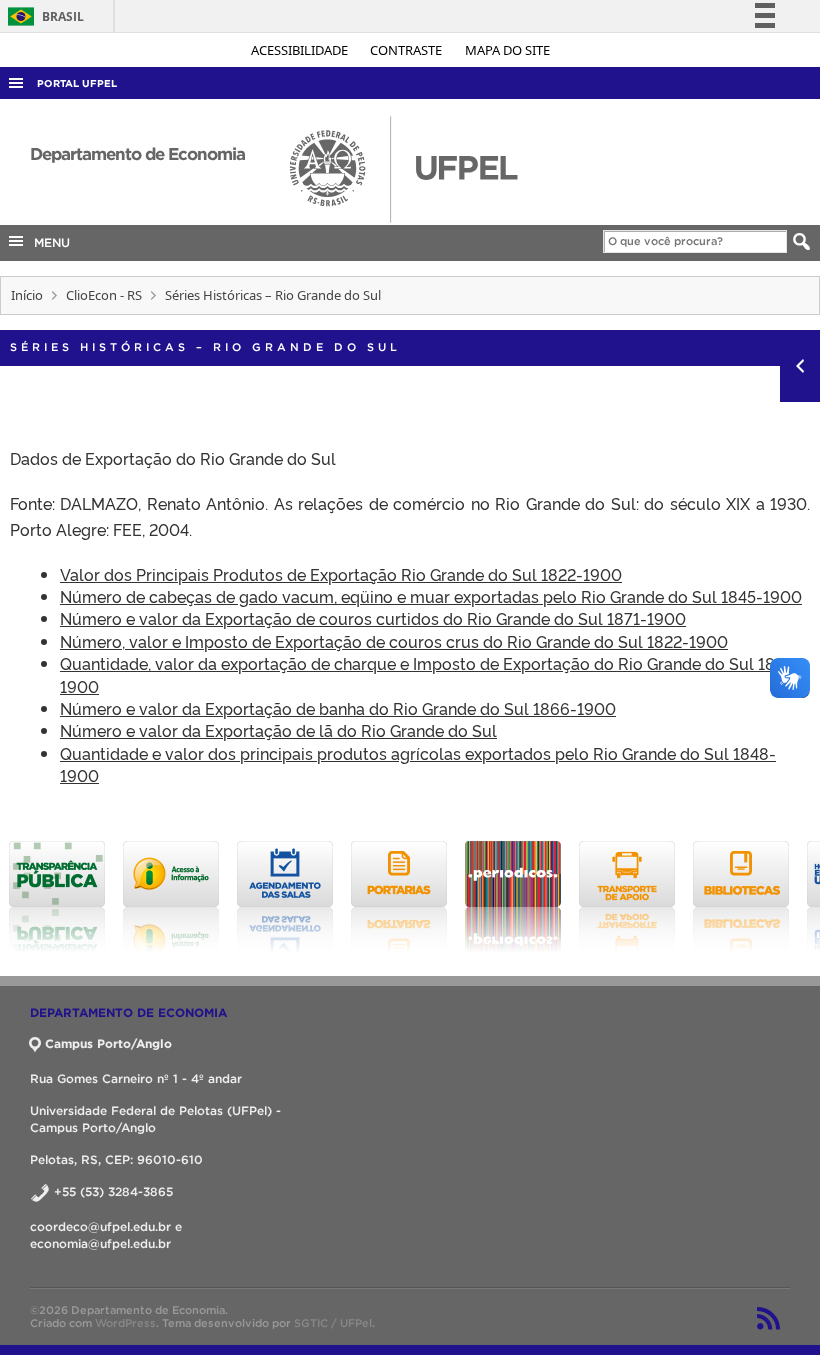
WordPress (125, 1323)
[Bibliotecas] (741, 897)
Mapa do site (507, 50)
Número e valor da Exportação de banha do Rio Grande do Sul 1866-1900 (338, 708)
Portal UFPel (77, 83)
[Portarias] (399, 897)
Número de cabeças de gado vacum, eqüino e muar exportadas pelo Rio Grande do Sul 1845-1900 (431, 596)
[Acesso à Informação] (171, 897)
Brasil (42, 16)
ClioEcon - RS (104, 295)
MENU (48, 242)
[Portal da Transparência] (57, 897)
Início (27, 295)
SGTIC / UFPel (333, 1323)
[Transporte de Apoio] (627, 897)
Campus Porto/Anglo (108, 1043)
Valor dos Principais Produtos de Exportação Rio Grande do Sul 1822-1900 (341, 574)
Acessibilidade (301, 50)
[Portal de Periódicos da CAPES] (513, 897)
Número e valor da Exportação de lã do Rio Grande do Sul (278, 730)
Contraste (407, 50)
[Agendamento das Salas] (285, 897)
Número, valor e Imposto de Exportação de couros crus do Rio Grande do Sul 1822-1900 (394, 641)
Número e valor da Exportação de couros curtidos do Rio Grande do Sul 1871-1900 (373, 618)
